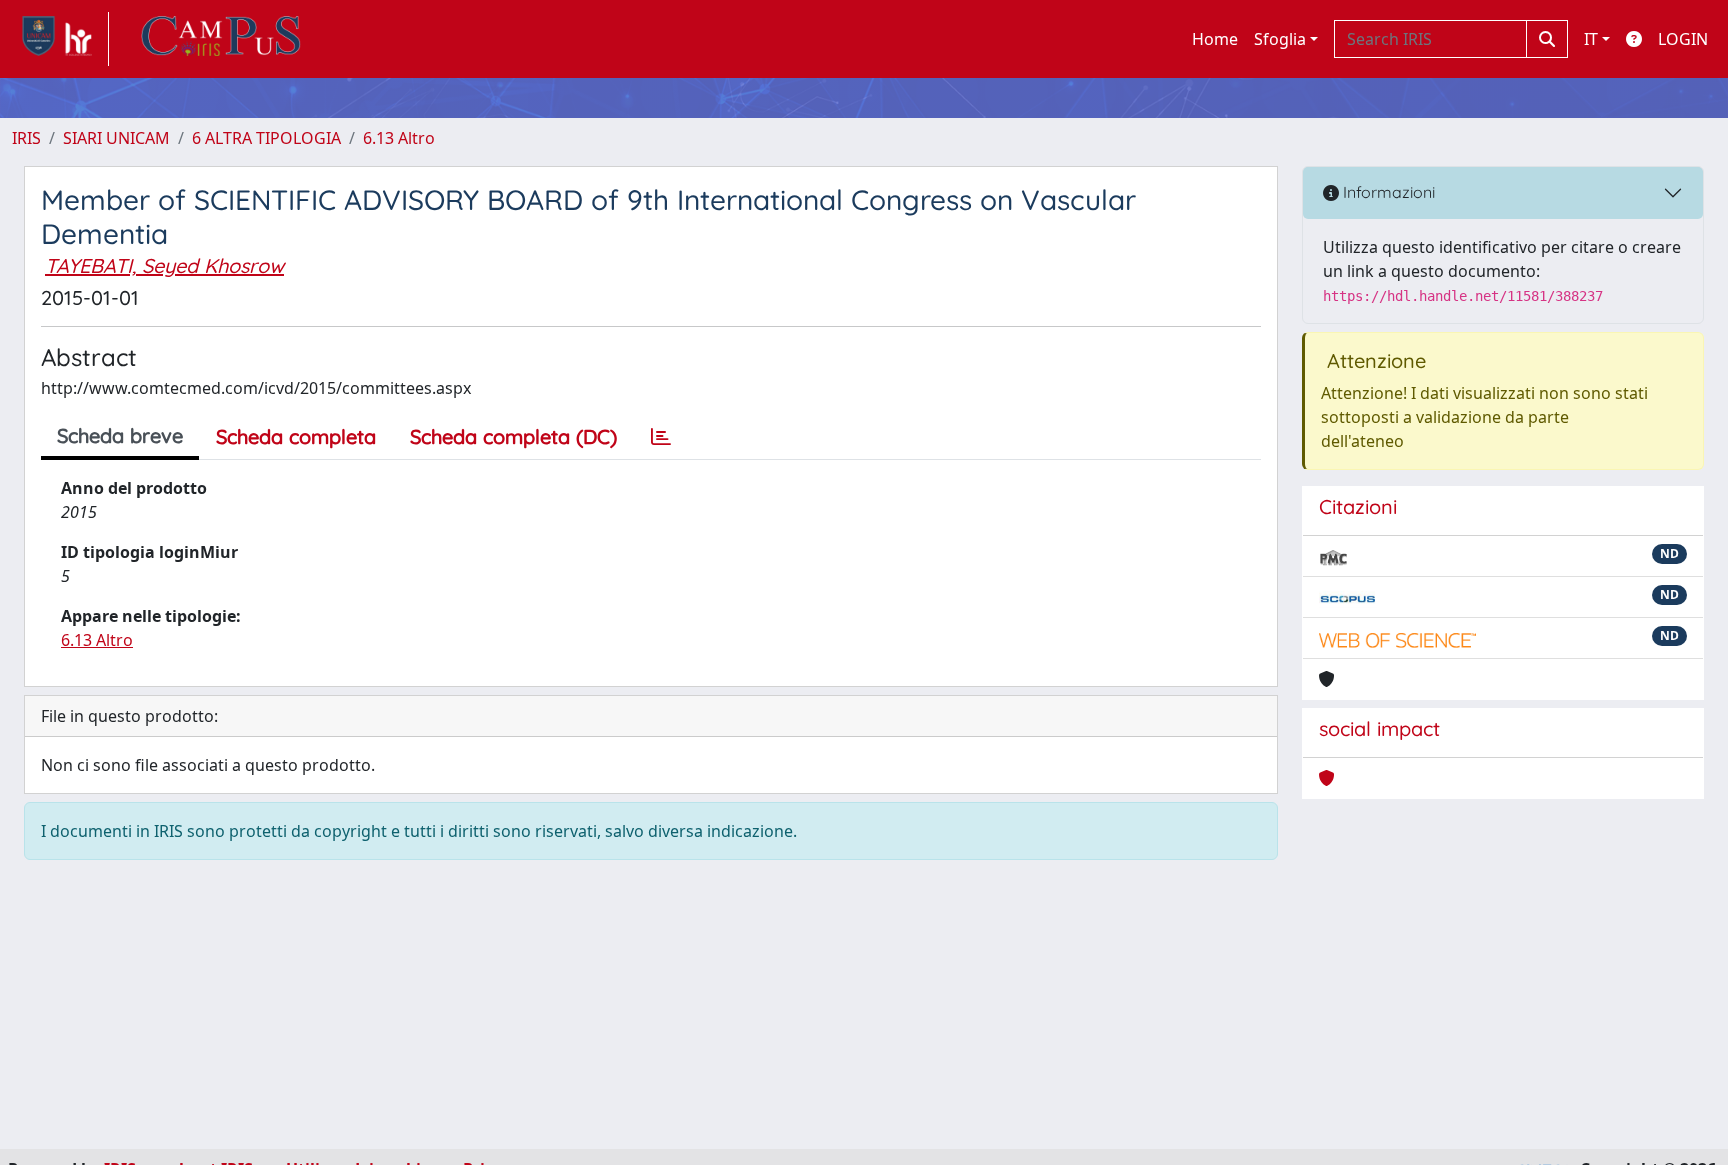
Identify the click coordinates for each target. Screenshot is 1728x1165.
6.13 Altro (399, 138)
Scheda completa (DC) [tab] (513, 436)
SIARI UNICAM (116, 138)
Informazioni (1387, 192)
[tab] (661, 437)
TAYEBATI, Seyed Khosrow (164, 265)
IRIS (26, 138)
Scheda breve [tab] (120, 435)
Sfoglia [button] (1280, 39)
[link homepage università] (221, 39)
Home (1215, 39)
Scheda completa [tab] (296, 436)
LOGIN (1683, 39)
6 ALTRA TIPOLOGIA (266, 138)
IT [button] (1591, 39)
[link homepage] (60, 39)
